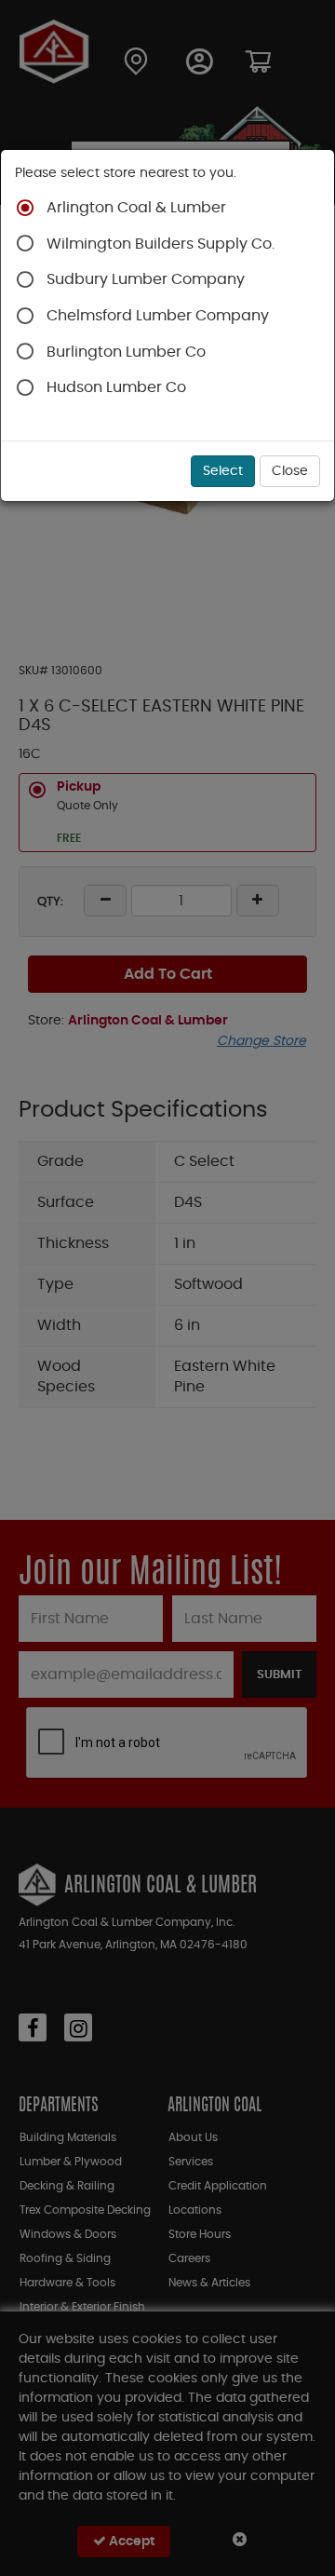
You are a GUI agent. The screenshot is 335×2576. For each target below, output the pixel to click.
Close (290, 471)
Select (223, 471)
